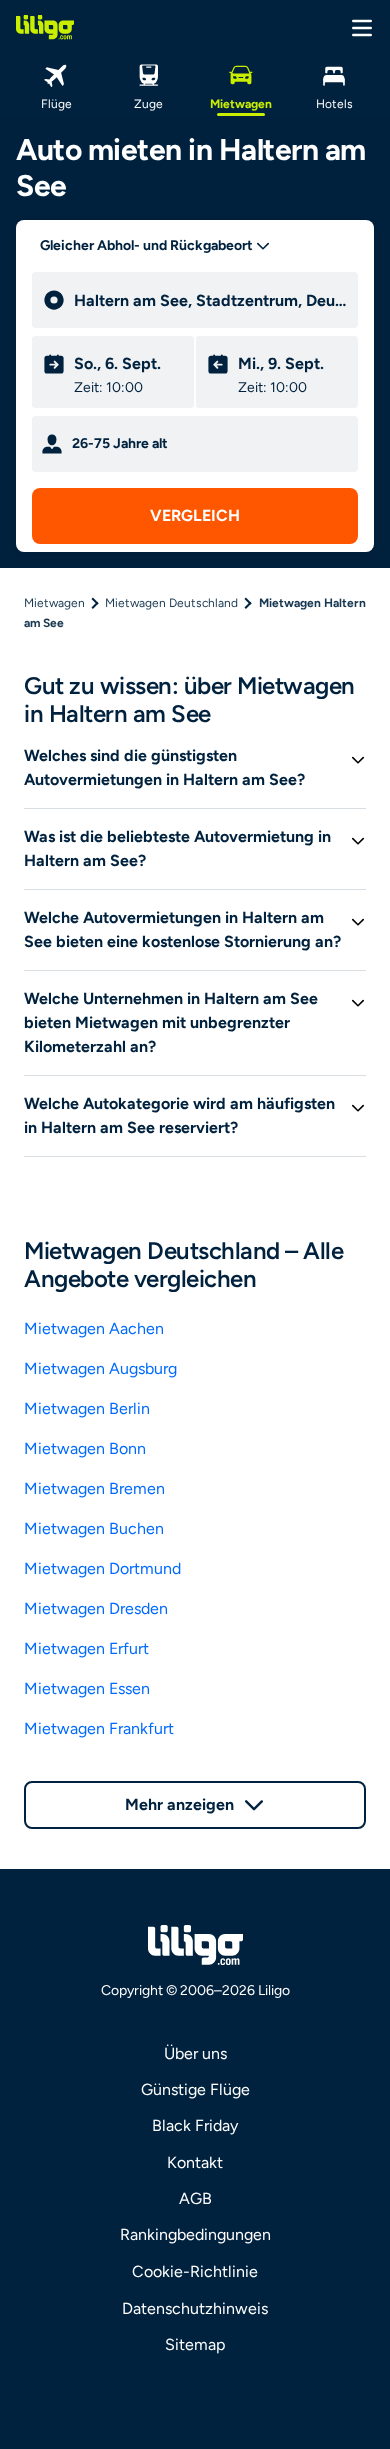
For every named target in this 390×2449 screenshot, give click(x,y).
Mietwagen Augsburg (100, 1368)
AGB (195, 2198)
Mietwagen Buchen (94, 1528)
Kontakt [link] (195, 2162)
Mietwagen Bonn (85, 1448)
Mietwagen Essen (87, 1688)
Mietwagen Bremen (94, 1488)
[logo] (45, 27)
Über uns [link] (195, 2053)
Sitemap (195, 2344)
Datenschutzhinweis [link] (195, 2308)
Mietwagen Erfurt (86, 1648)
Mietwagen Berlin (87, 1408)
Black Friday (195, 2125)
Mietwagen (54, 603)
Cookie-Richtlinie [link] (195, 2271)
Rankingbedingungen (195, 2234)
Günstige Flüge (195, 2089)
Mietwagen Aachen (94, 1328)
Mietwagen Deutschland (171, 603)
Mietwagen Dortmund (102, 1568)
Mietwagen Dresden (96, 1608)
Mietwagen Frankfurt (99, 1728)
